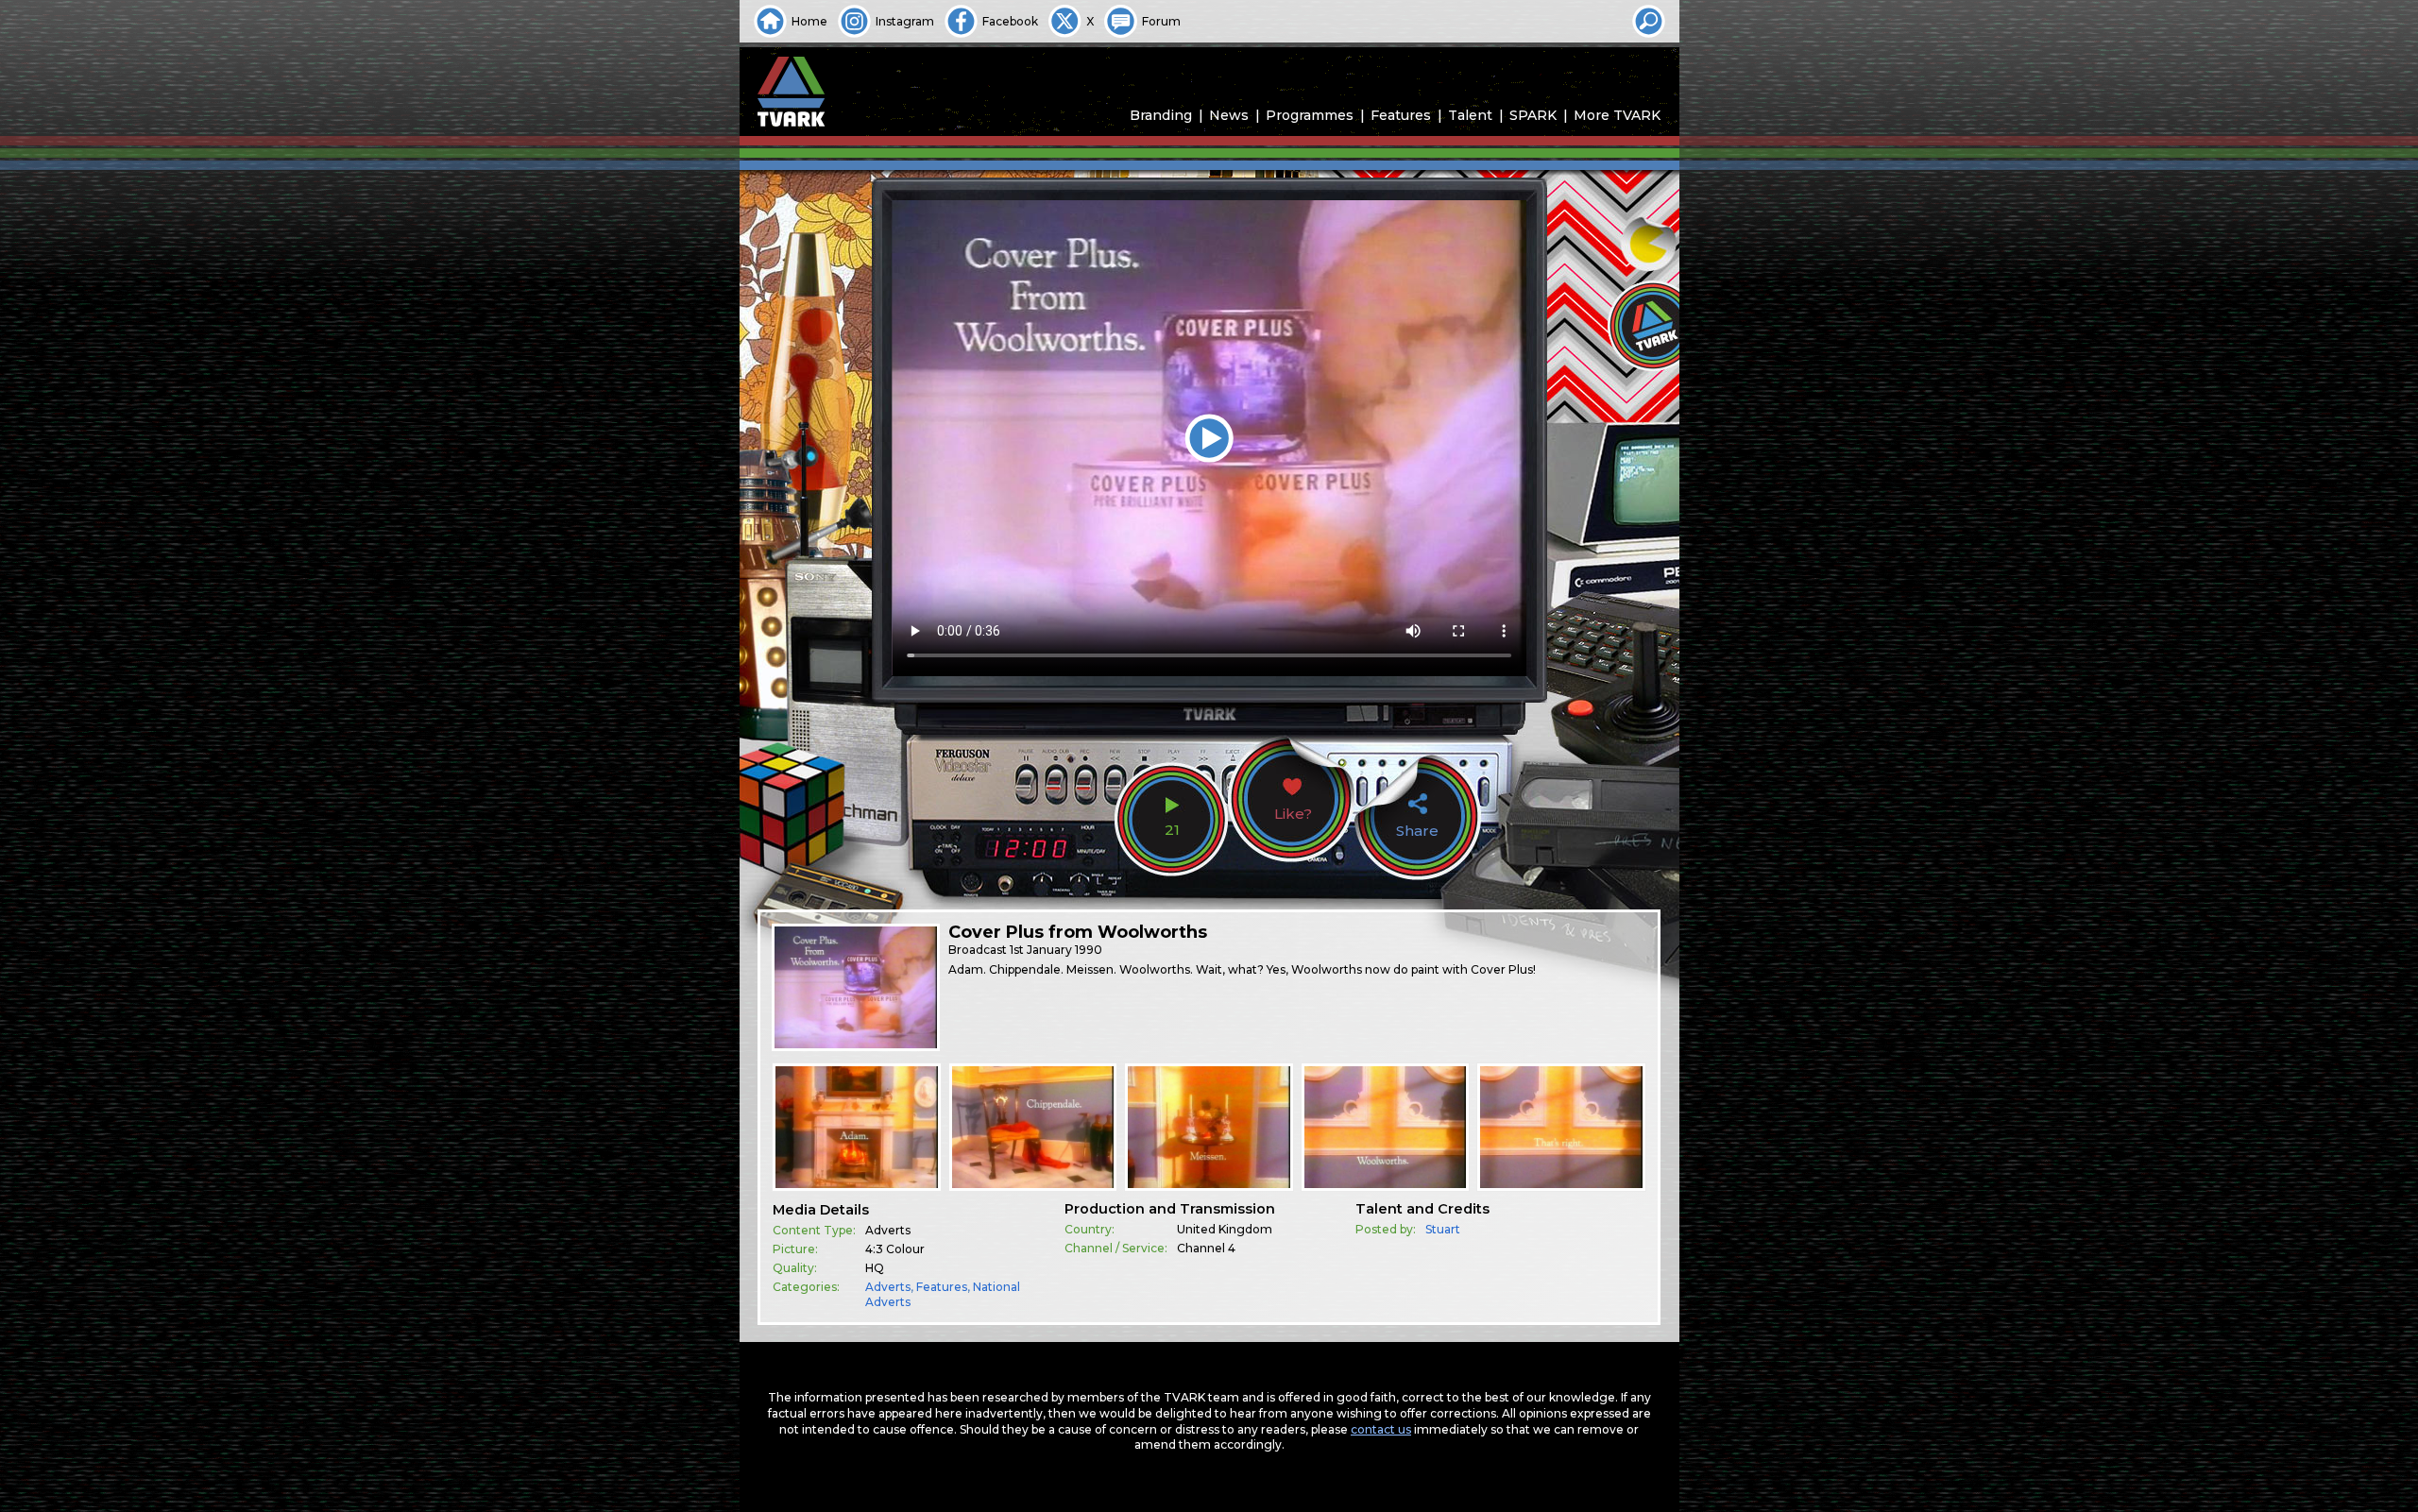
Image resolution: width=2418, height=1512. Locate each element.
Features (1401, 115)
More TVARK (1617, 115)
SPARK (1533, 115)
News (1229, 115)
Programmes (1310, 115)
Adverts (888, 1287)
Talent (1470, 115)
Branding (1161, 115)
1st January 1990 (1056, 950)
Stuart (1443, 1229)
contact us (1381, 1429)
